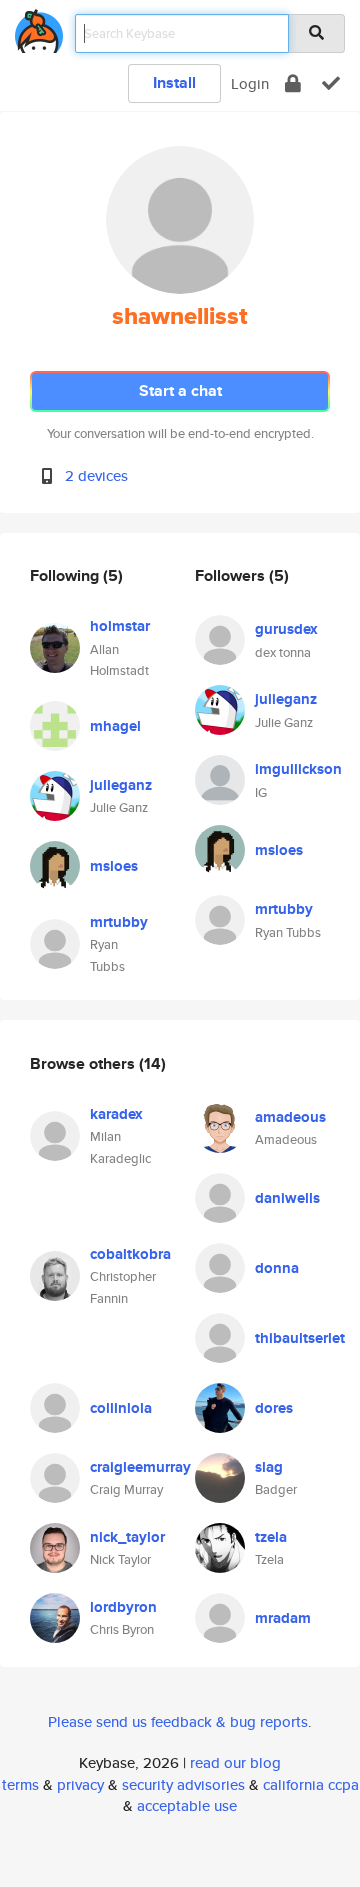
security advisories (183, 1784)
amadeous (290, 1117)
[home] (39, 27)
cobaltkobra (130, 1254)
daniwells (287, 1198)
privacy (80, 1784)
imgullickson (298, 769)
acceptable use (187, 1805)
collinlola (121, 1408)
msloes (114, 866)
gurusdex (286, 629)
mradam (283, 1618)
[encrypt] (293, 83)
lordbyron (123, 1607)
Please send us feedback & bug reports (178, 1721)
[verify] (331, 83)
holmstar (120, 626)
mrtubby (119, 922)
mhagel (115, 726)
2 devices (96, 475)
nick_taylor (127, 1537)
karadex (116, 1114)
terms (20, 1784)
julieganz (121, 785)
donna (277, 1268)
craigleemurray (140, 1467)
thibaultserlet (300, 1338)
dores (274, 1408)
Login (250, 83)
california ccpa (311, 1784)
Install (174, 82)
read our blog (235, 1762)
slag (269, 1467)
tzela (271, 1537)
